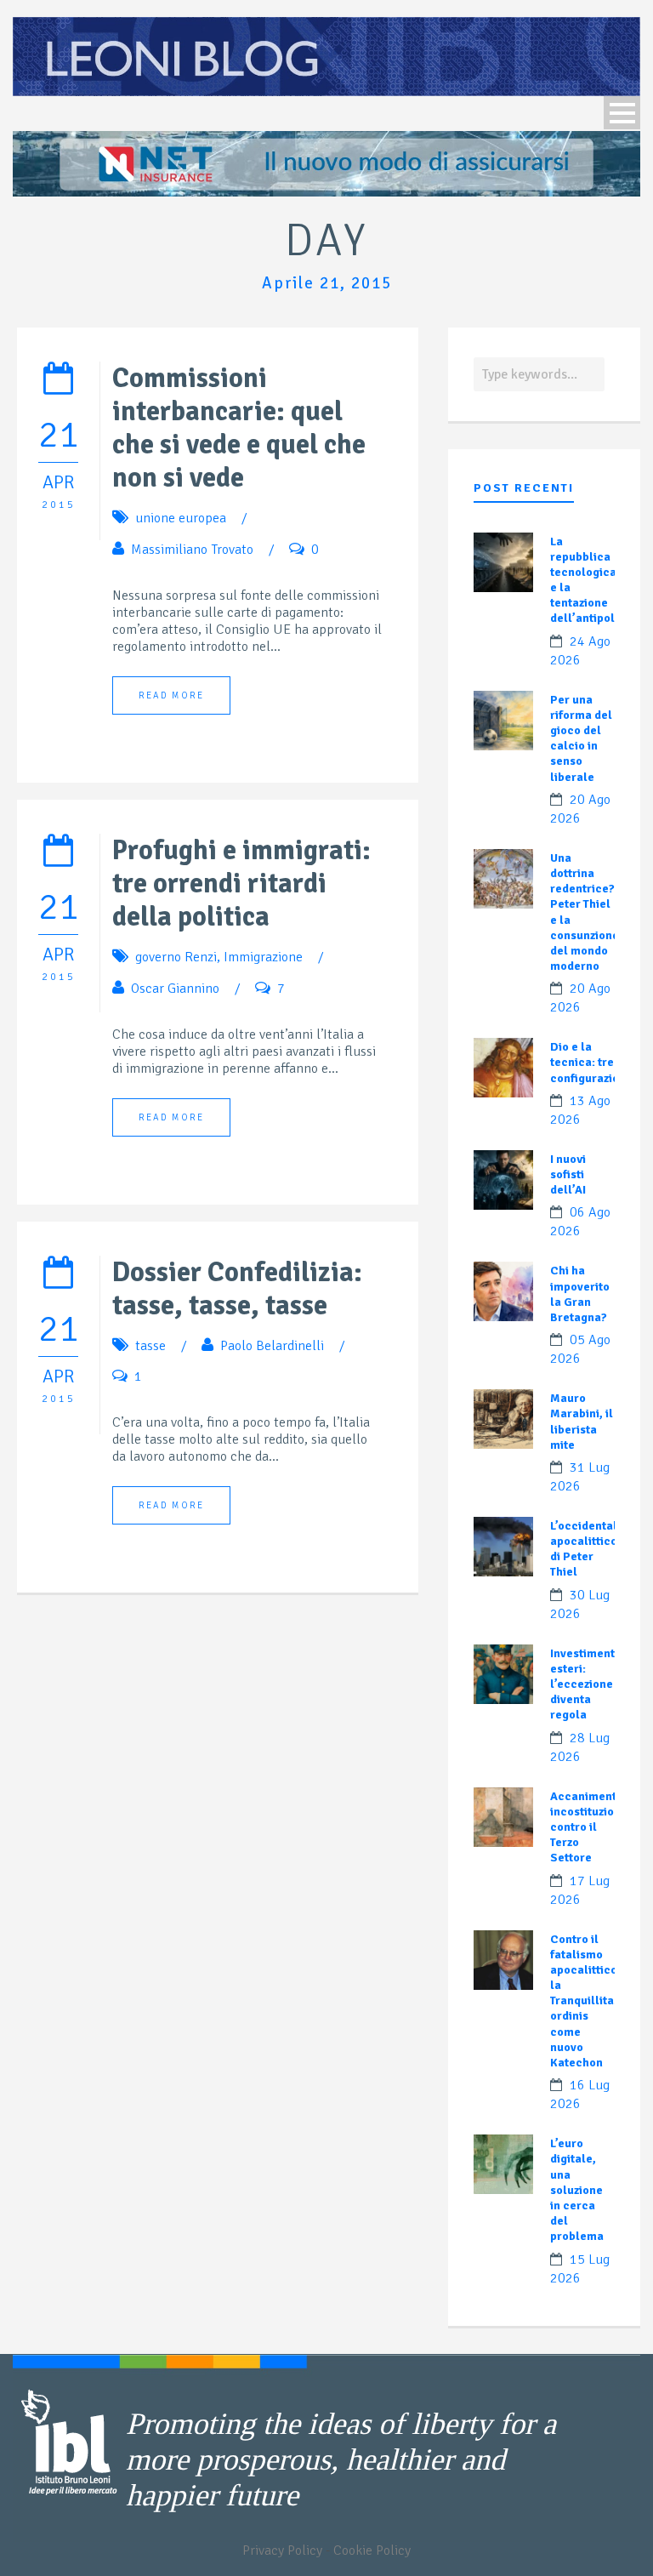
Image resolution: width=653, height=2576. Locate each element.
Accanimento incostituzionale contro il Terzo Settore (594, 1827)
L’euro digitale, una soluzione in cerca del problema (577, 2190)
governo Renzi (176, 957)
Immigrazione (263, 957)
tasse (150, 1346)
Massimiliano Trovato (192, 550)
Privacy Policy (282, 2550)
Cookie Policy (372, 2550)
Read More (171, 695)
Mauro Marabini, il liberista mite (582, 1422)
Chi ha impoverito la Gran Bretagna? (580, 1294)
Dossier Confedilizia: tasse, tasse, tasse (237, 1289)
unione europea (181, 518)
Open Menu (622, 113)
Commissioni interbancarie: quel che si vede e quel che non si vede (239, 428)
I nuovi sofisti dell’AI (568, 1174)
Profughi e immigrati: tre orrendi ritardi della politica (241, 883)
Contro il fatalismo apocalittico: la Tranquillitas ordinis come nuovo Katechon (585, 2001)
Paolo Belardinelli (272, 1346)
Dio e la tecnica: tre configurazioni (590, 1062)
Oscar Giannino (175, 989)
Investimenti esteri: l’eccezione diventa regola (584, 1684)
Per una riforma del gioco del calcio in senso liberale (581, 738)
